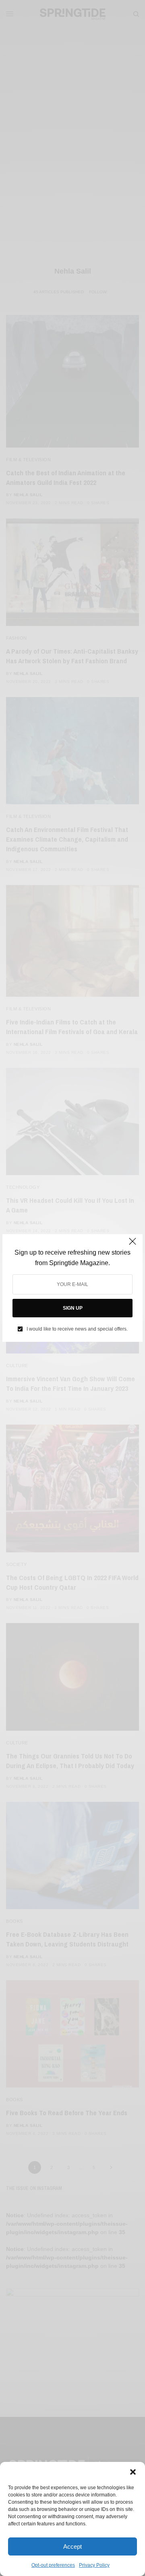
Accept (72, 2546)
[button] (133, 2472)
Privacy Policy (94, 2565)
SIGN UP (73, 1308)
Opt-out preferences (53, 2565)
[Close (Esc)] (133, 1245)
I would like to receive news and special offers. (77, 1329)
